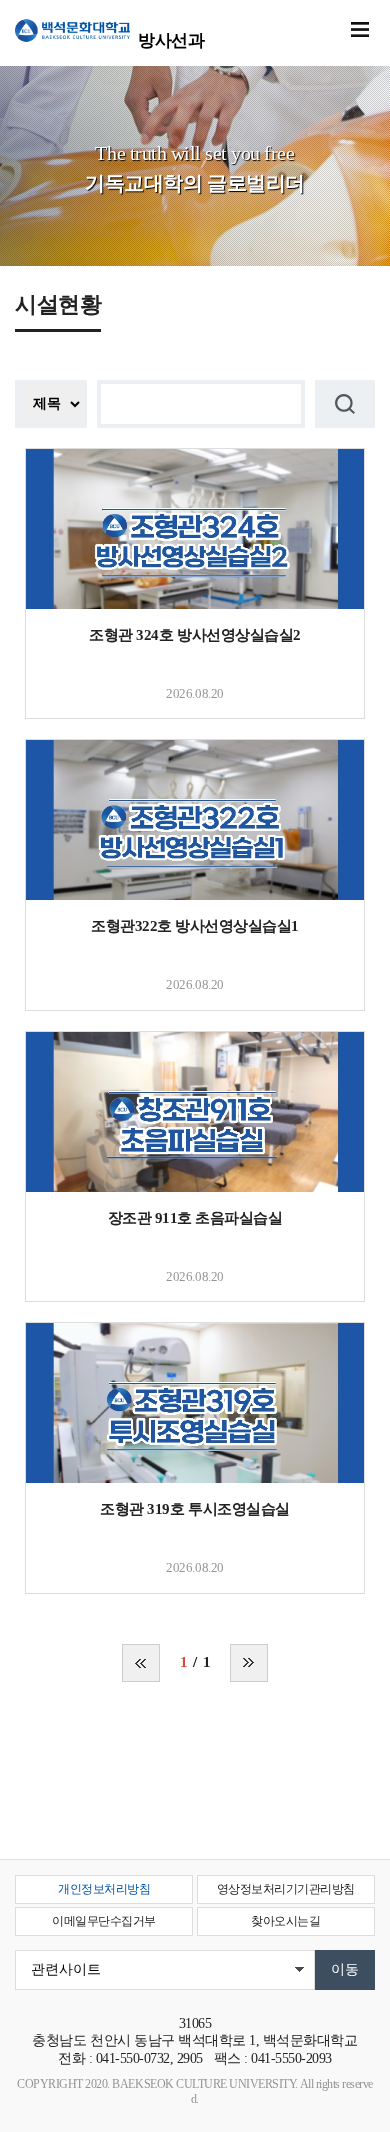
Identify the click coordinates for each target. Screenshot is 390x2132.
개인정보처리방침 (104, 1889)
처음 (141, 1663)
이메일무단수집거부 (104, 1921)
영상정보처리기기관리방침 (286, 1889)
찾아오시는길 (285, 1921)
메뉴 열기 (360, 30)
